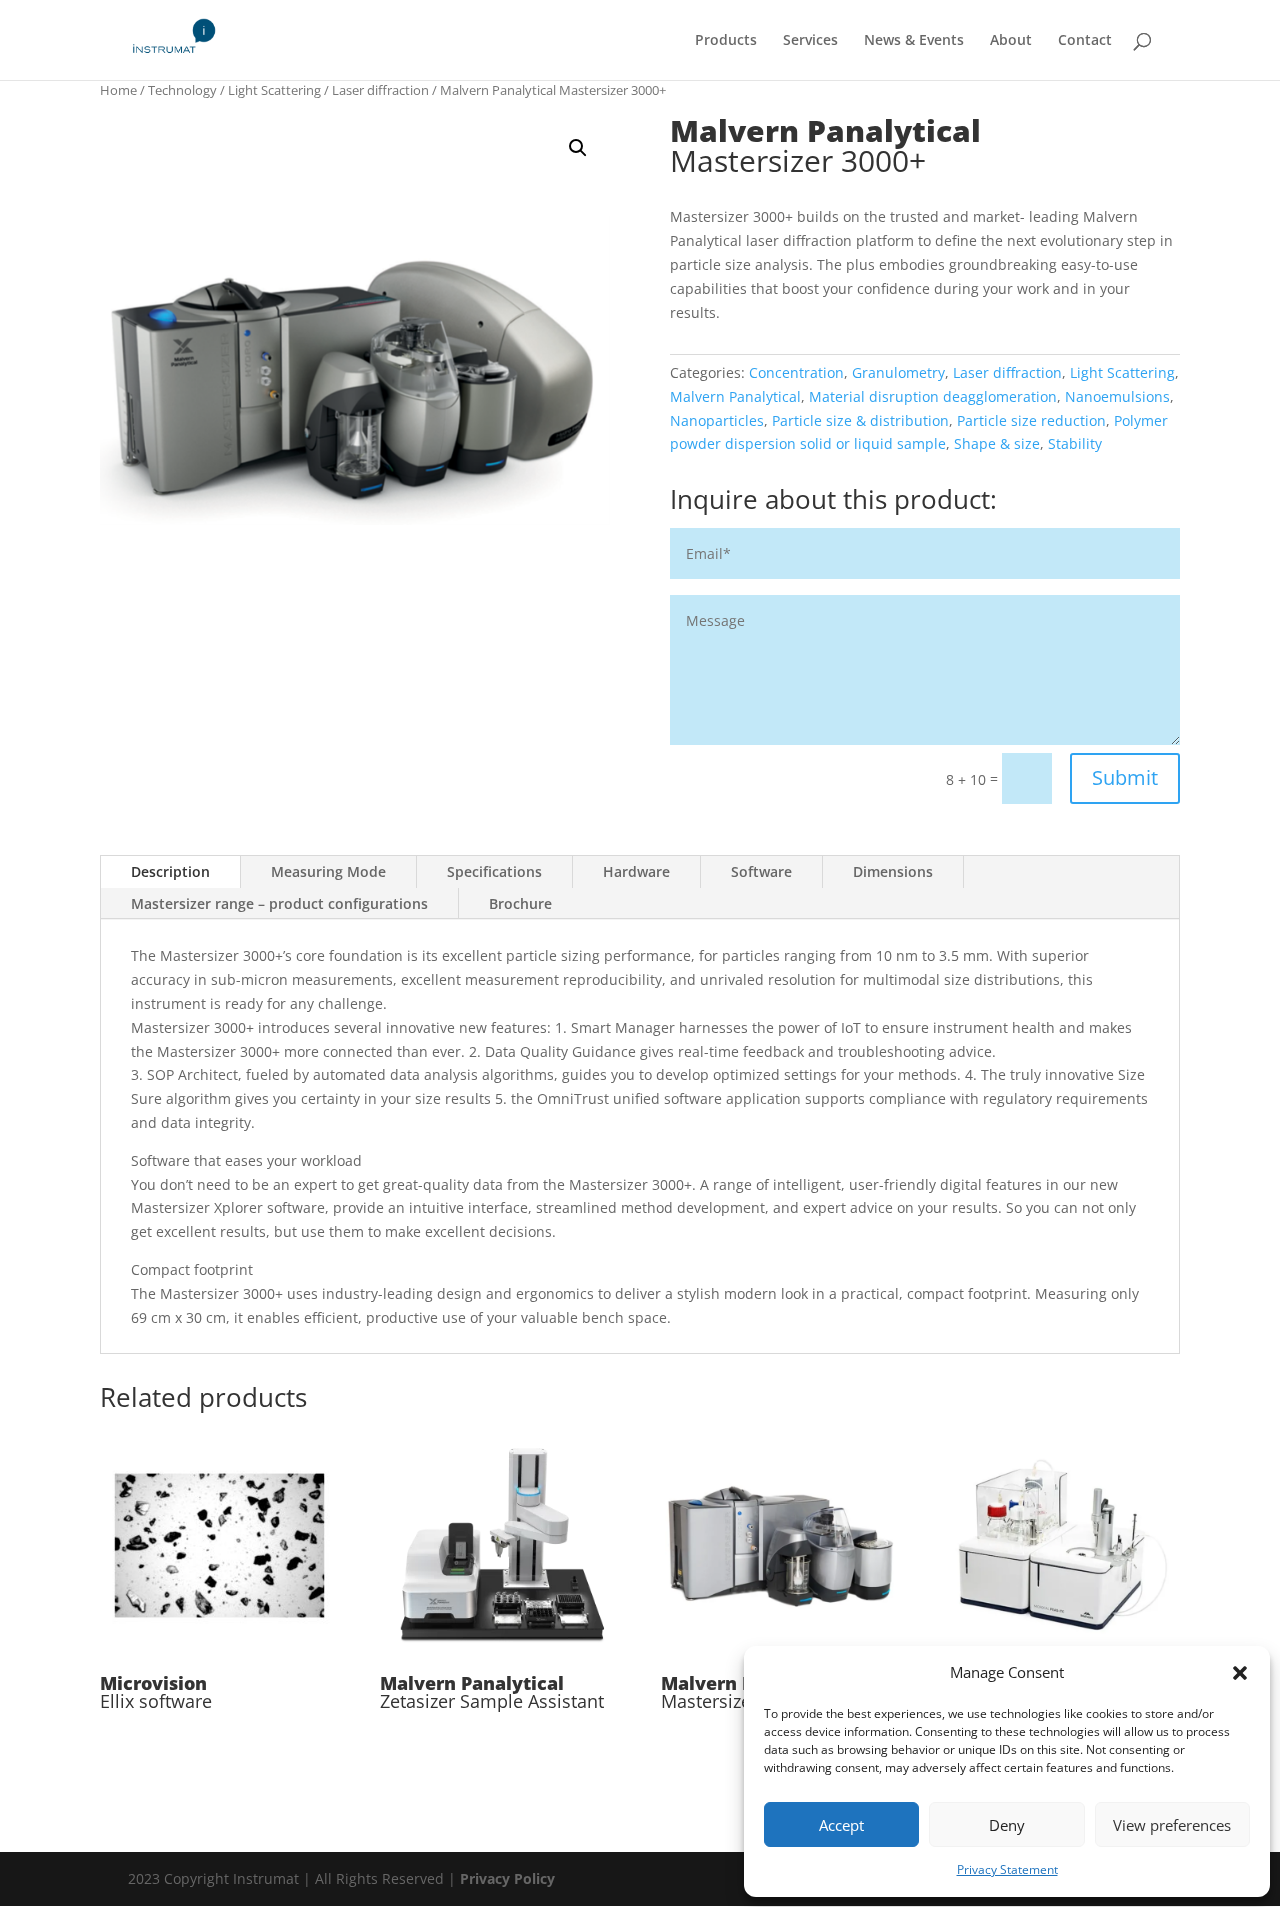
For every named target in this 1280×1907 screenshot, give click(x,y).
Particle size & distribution (860, 420)
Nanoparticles (717, 420)
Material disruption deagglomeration (933, 396)
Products (726, 41)
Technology (182, 90)
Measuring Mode (328, 871)
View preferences (1172, 1825)
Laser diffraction (380, 90)
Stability (1075, 443)
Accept (841, 1825)
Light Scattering (274, 90)
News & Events (914, 41)
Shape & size (997, 443)
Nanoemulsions (1117, 396)
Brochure (520, 903)
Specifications (494, 871)
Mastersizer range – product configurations (279, 903)
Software (761, 871)
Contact (1085, 41)
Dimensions (893, 871)
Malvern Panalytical (735, 396)
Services (810, 41)
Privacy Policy (507, 1878)
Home (118, 90)
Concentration (796, 372)
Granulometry (898, 372)
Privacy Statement (1007, 1869)
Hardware (636, 871)
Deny (1007, 1825)
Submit (1125, 777)
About (1011, 41)
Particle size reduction (1031, 420)
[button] (1240, 1673)
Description (170, 871)
